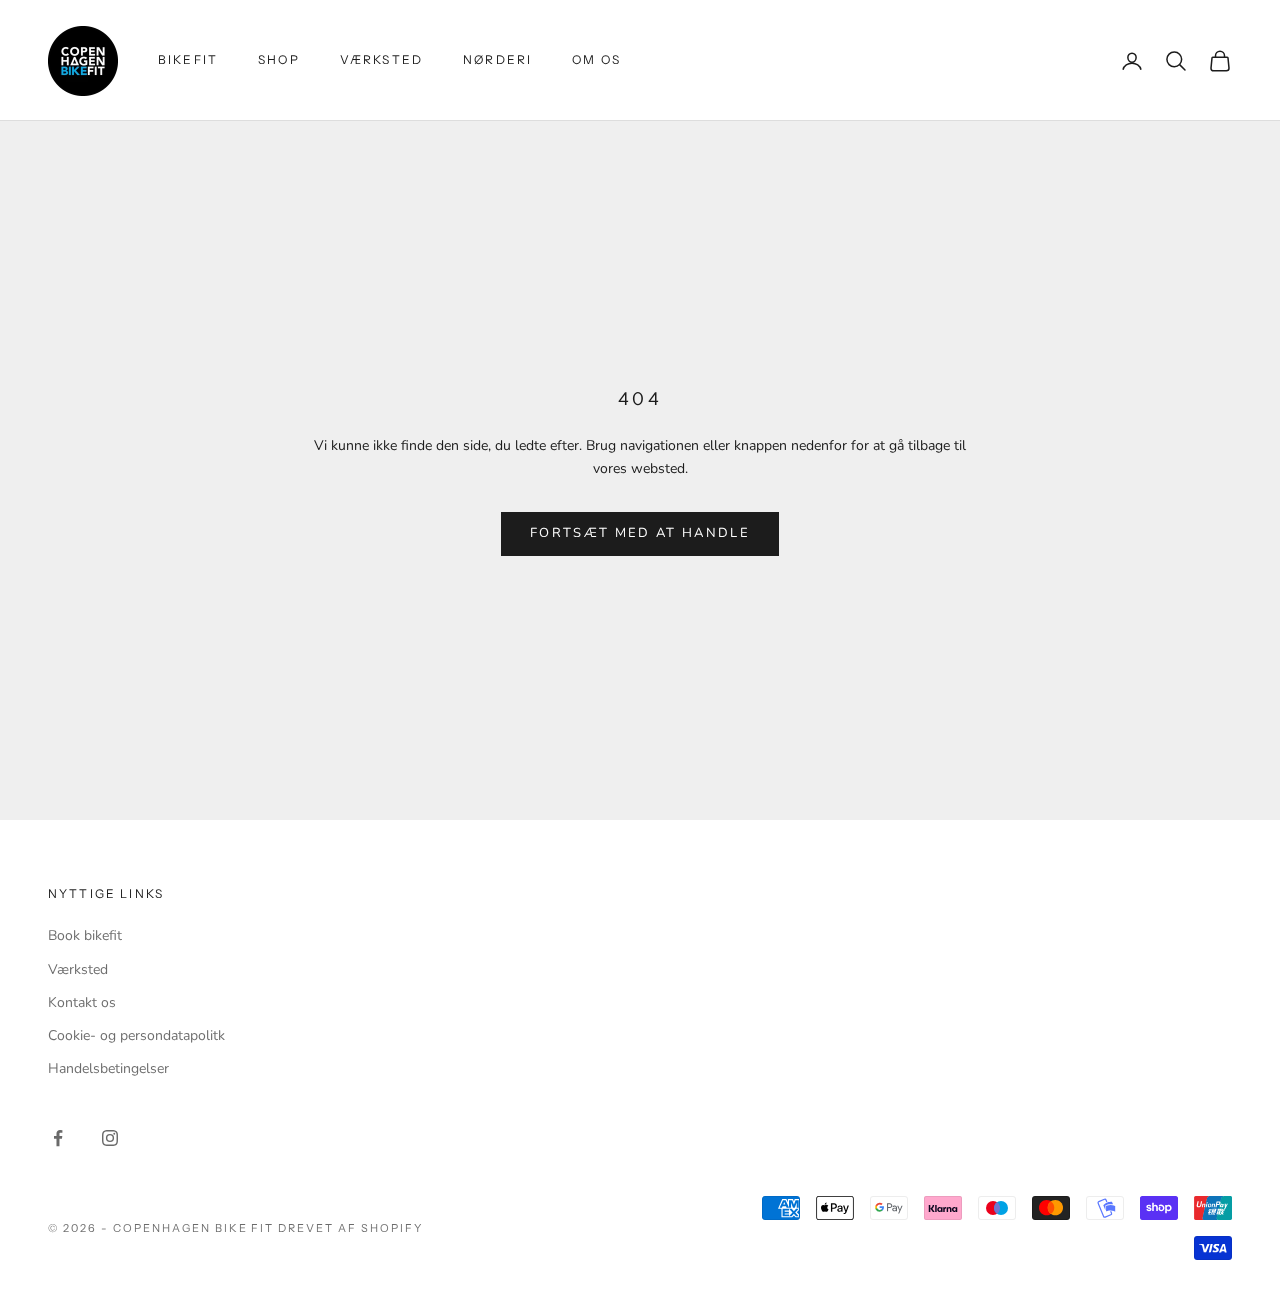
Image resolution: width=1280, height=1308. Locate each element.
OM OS (596, 59)
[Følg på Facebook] (58, 1138)
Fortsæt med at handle (640, 533)
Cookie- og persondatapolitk (136, 1035)
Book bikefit (85, 935)
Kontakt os (82, 1002)
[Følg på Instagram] (110, 1138)
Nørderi (497, 59)
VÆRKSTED (381, 59)
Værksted (78, 969)
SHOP (279, 59)
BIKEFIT (188, 59)
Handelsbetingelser (108, 1068)
